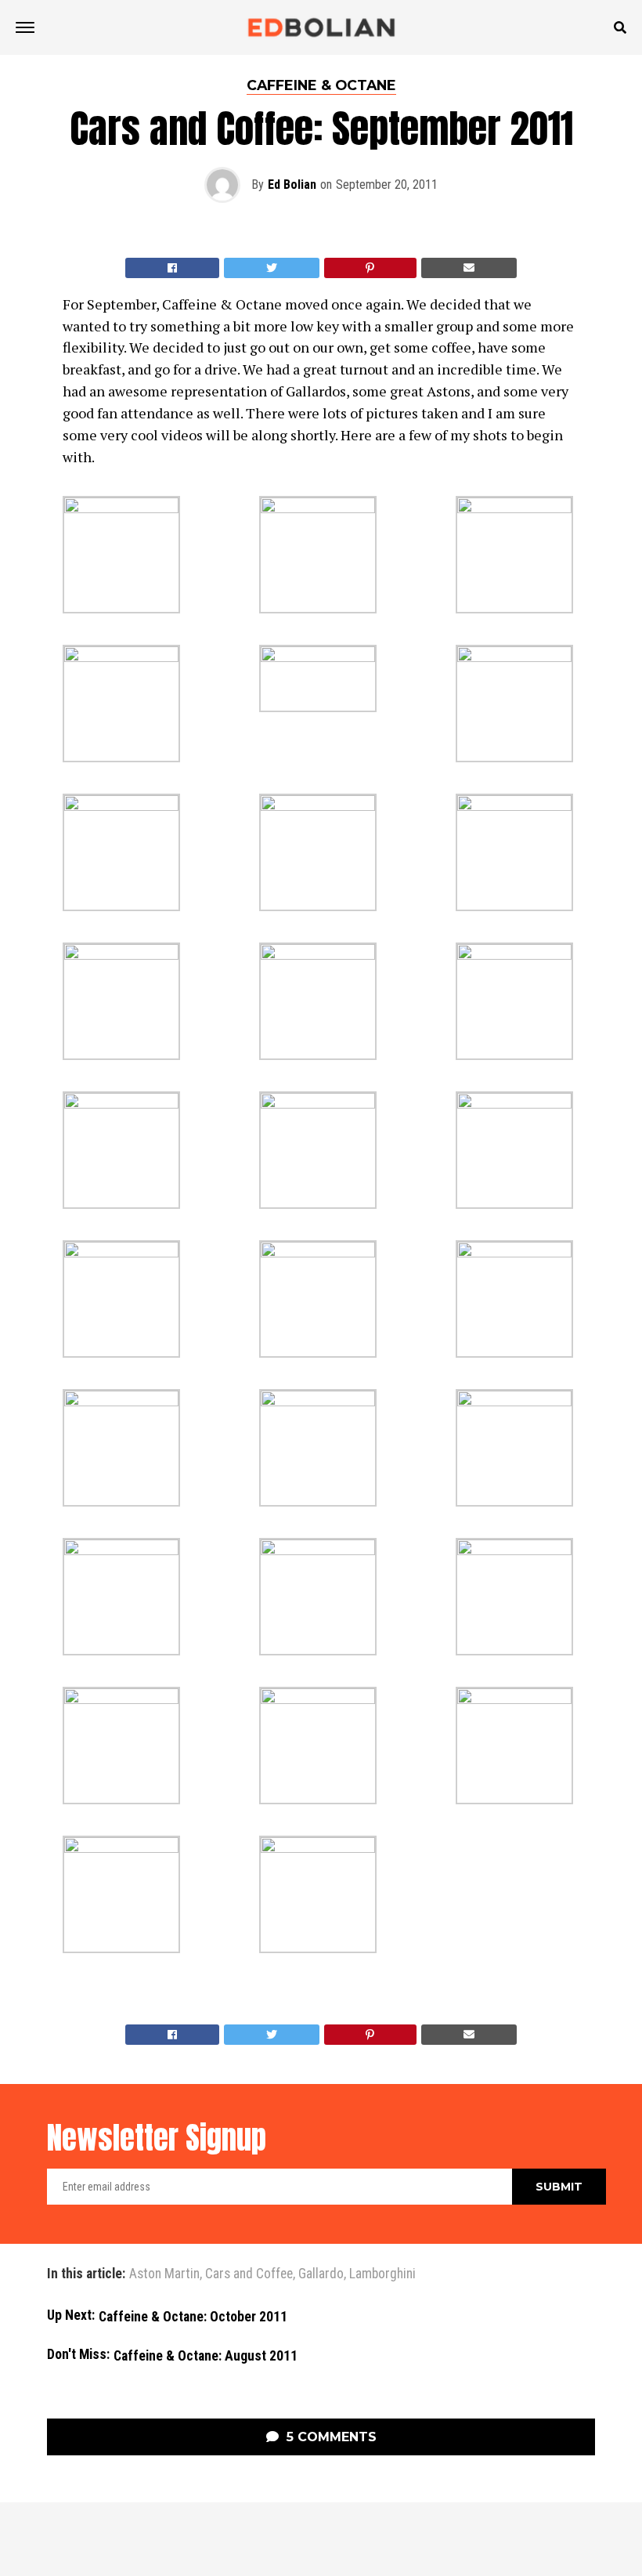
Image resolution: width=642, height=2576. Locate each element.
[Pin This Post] (371, 268)
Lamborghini (382, 2274)
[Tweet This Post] (272, 268)
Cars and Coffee (249, 2274)
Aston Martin (164, 2274)
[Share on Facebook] (172, 268)
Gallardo (321, 2274)
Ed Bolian (292, 185)
